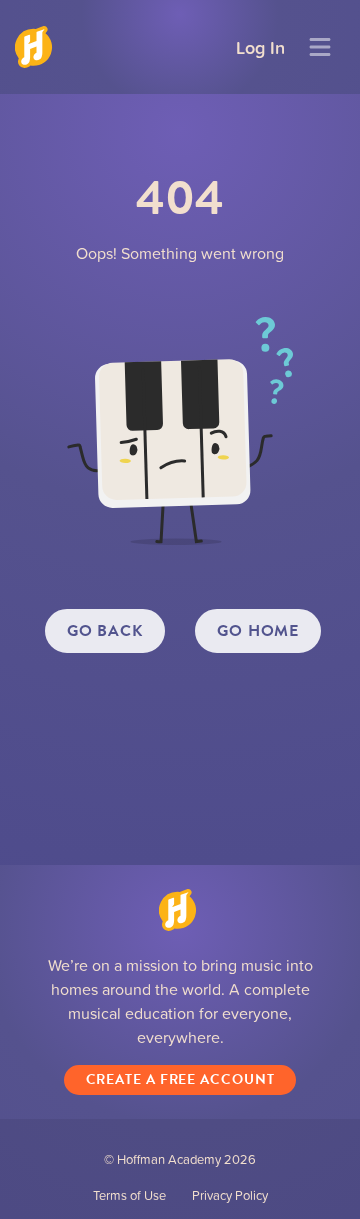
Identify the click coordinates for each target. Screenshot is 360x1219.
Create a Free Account (180, 1079)
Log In (260, 47)
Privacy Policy (230, 1195)
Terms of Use (129, 1195)
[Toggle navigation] (320, 47)
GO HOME (258, 631)
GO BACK (105, 631)
